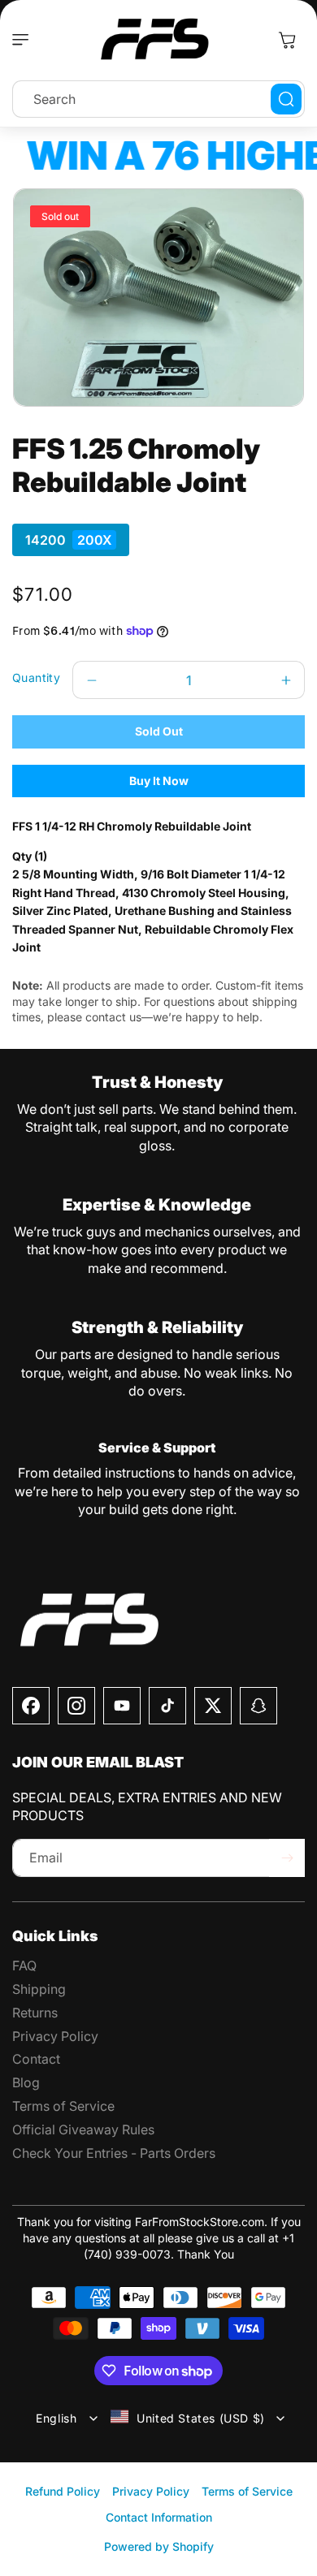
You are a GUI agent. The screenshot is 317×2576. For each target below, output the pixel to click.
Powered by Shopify (159, 2546)
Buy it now (159, 781)
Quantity (36, 677)
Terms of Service (247, 2491)
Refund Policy (63, 2491)
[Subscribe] (287, 1858)
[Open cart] (287, 40)
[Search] (286, 99)
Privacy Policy (151, 2491)
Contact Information (159, 2517)
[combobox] (158, 99)
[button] (24, 40)
